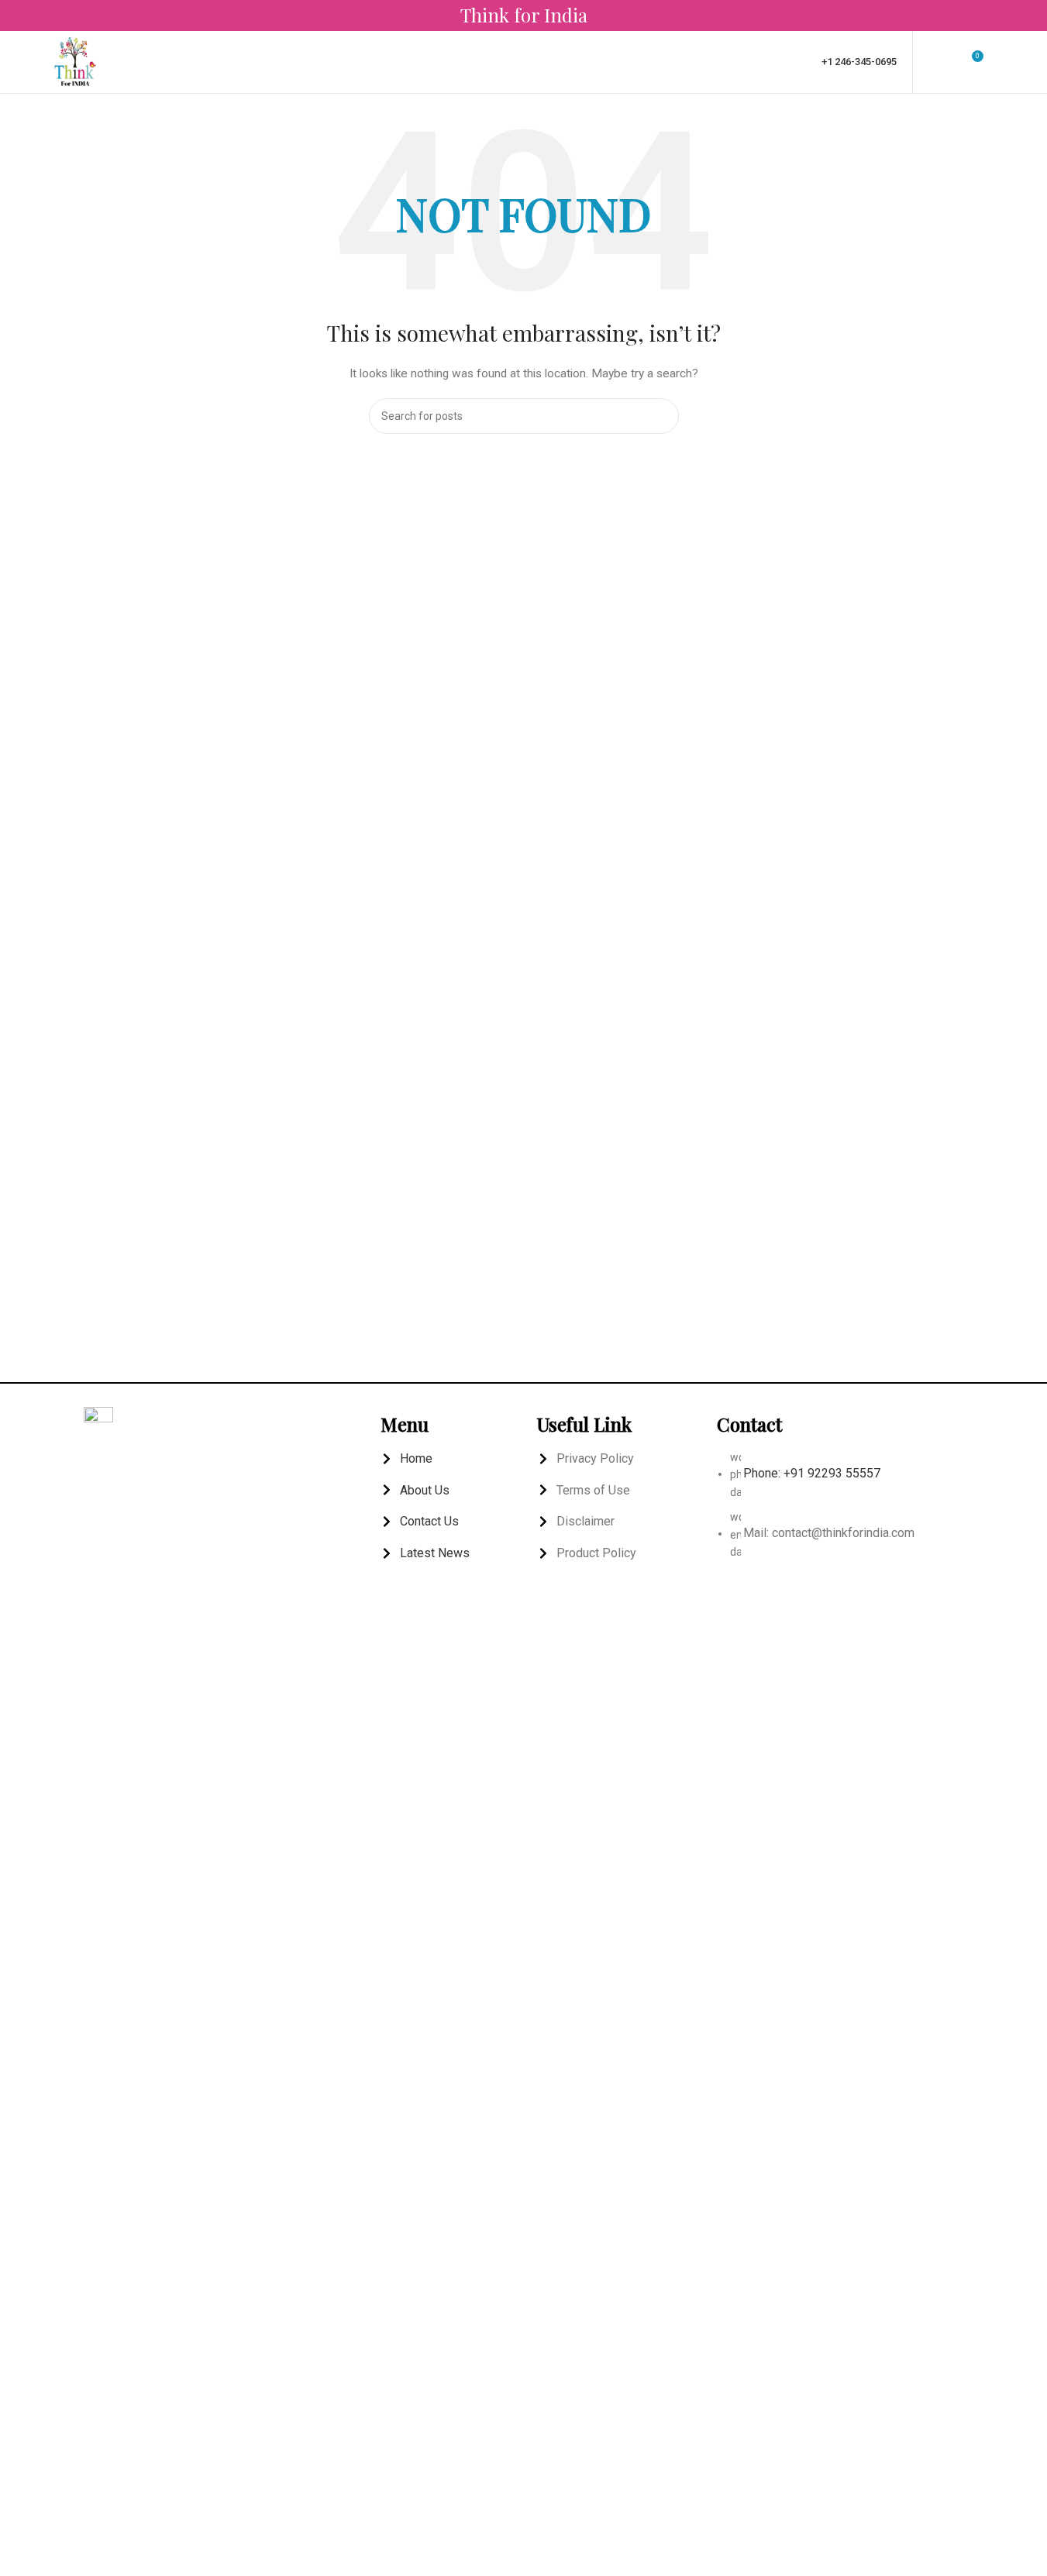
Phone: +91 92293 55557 (812, 1473)
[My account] (935, 62)
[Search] (1003, 62)
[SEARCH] (661, 416)
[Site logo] (75, 61)
